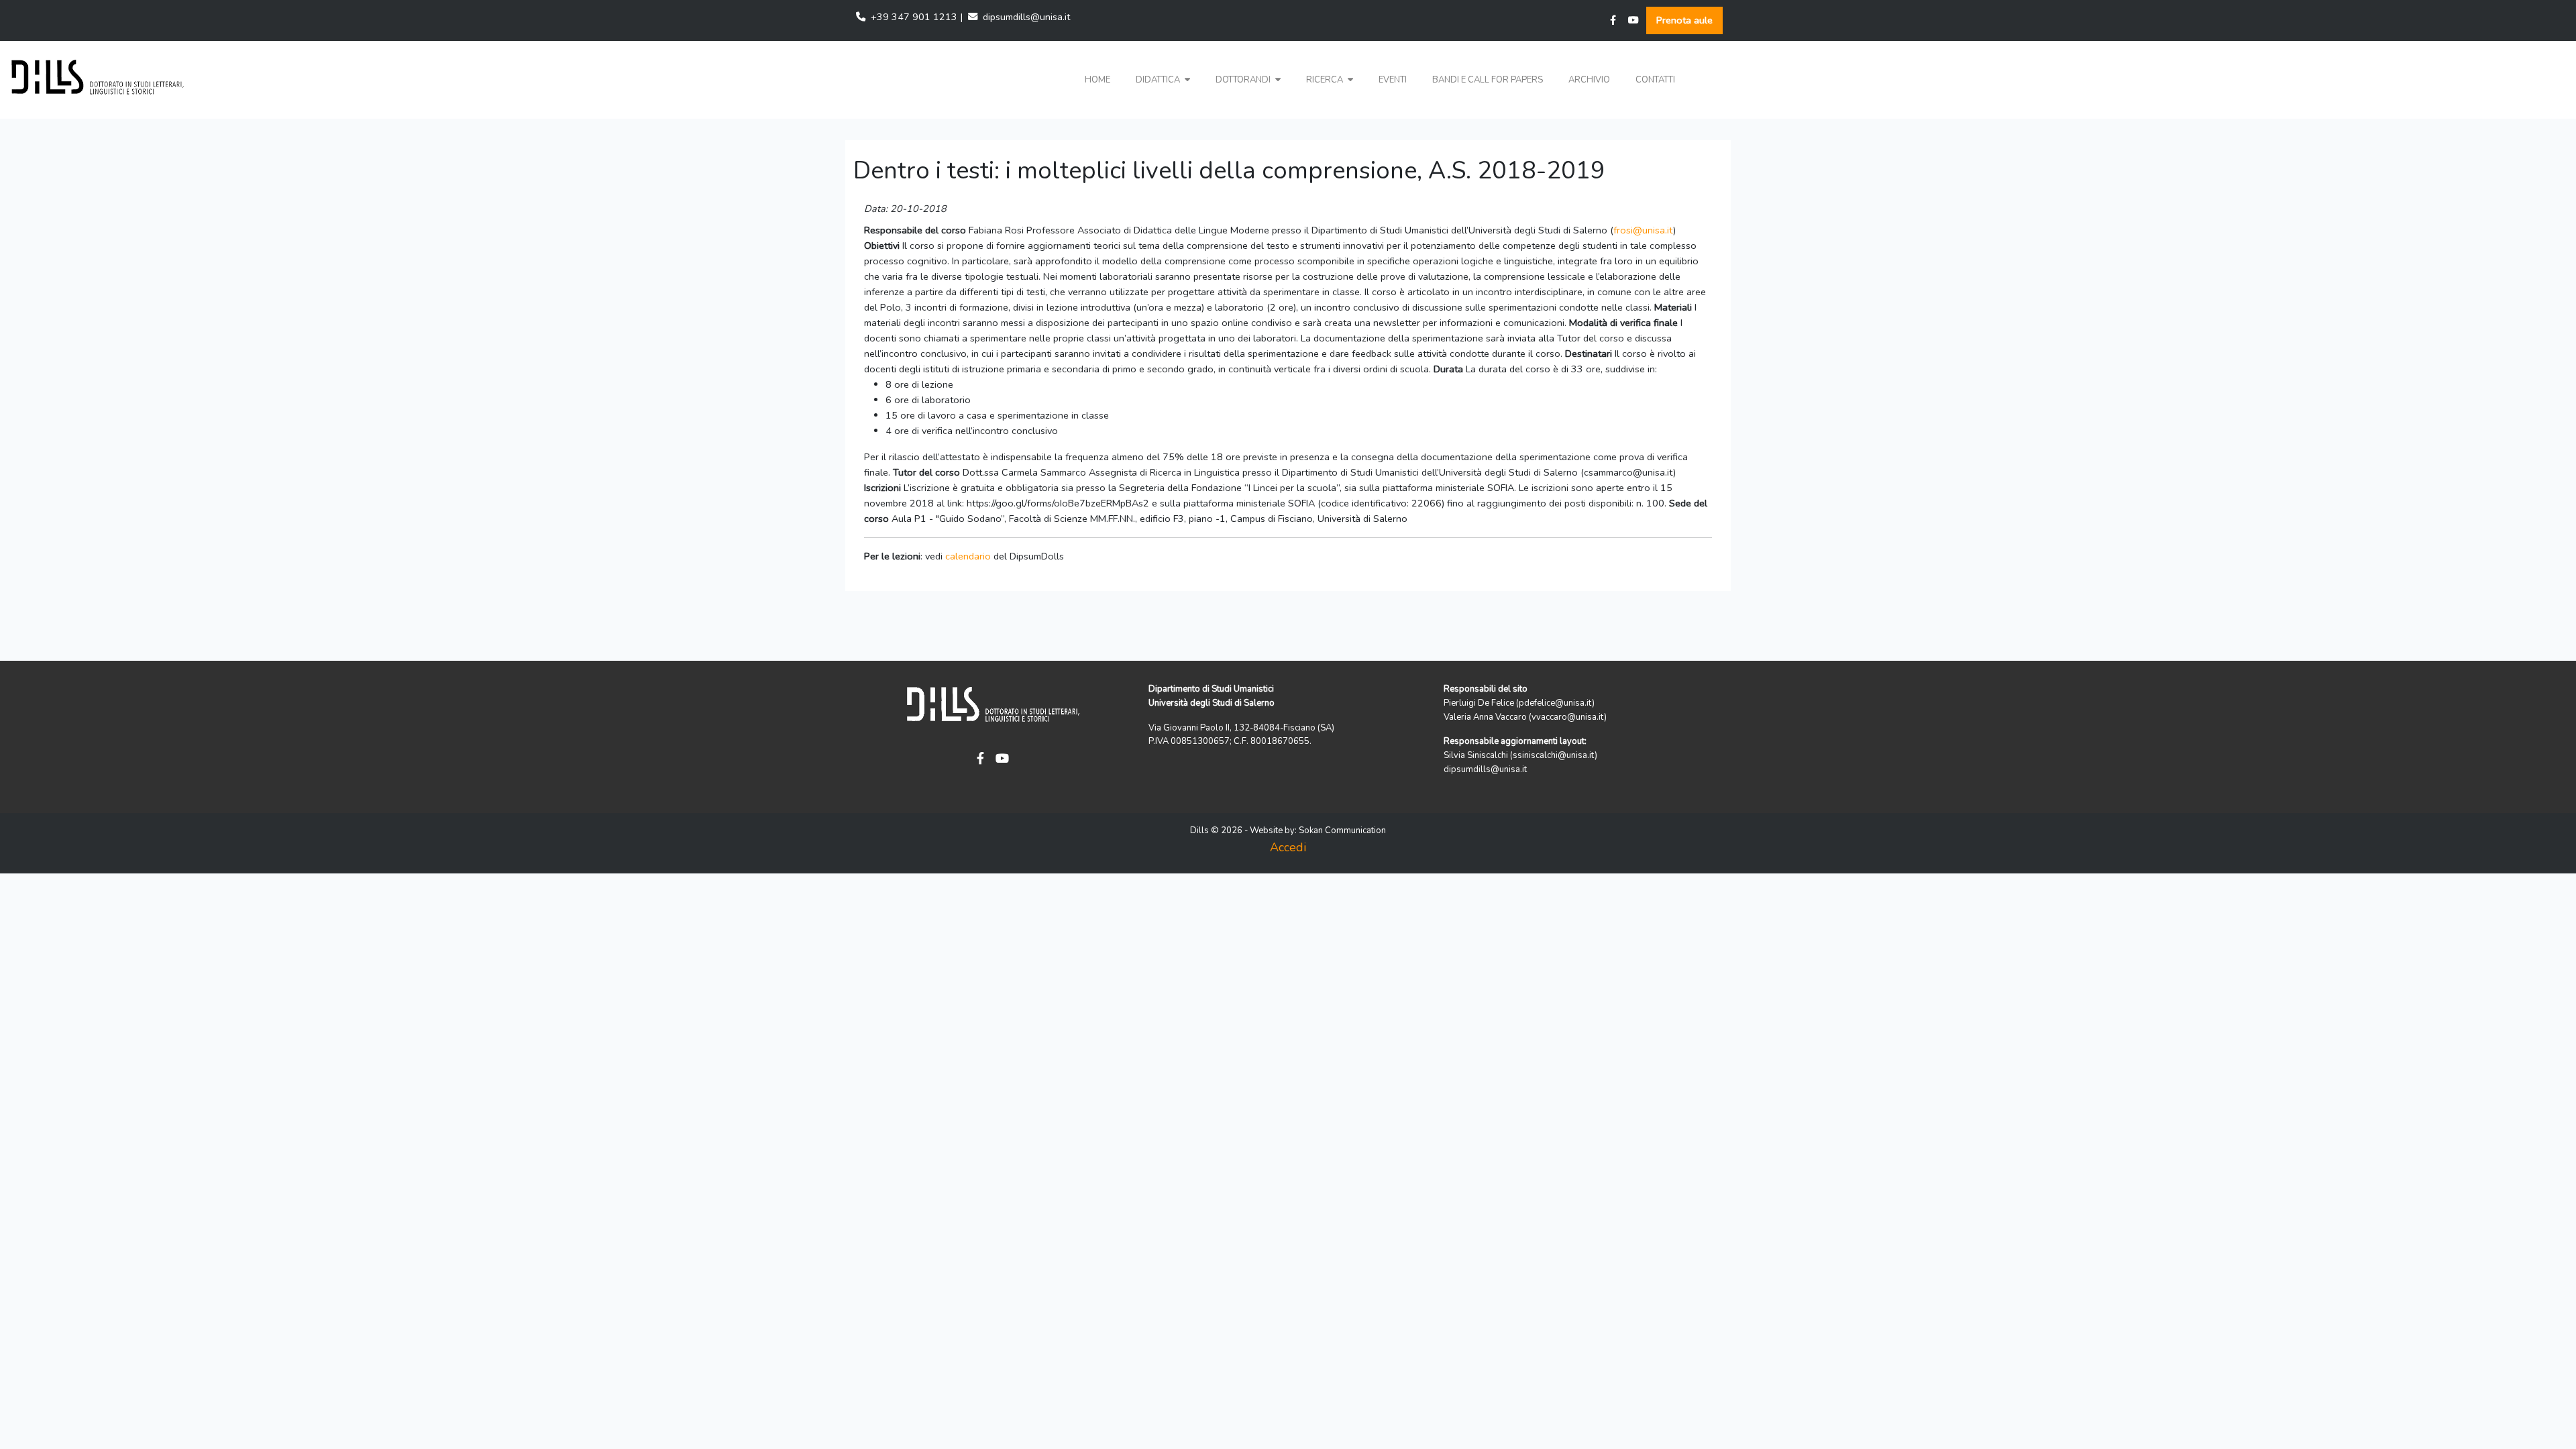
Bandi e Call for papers (1488, 80)
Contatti (1655, 80)
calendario (968, 556)
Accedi (1288, 847)
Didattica (1159, 80)
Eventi (1393, 80)
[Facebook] (1613, 20)
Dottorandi (1244, 80)
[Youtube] (1633, 20)
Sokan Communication (1342, 830)
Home (1097, 80)
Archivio (1589, 80)
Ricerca (1326, 80)
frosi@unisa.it (1643, 230)
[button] (1163, 80)
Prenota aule (1684, 20)
